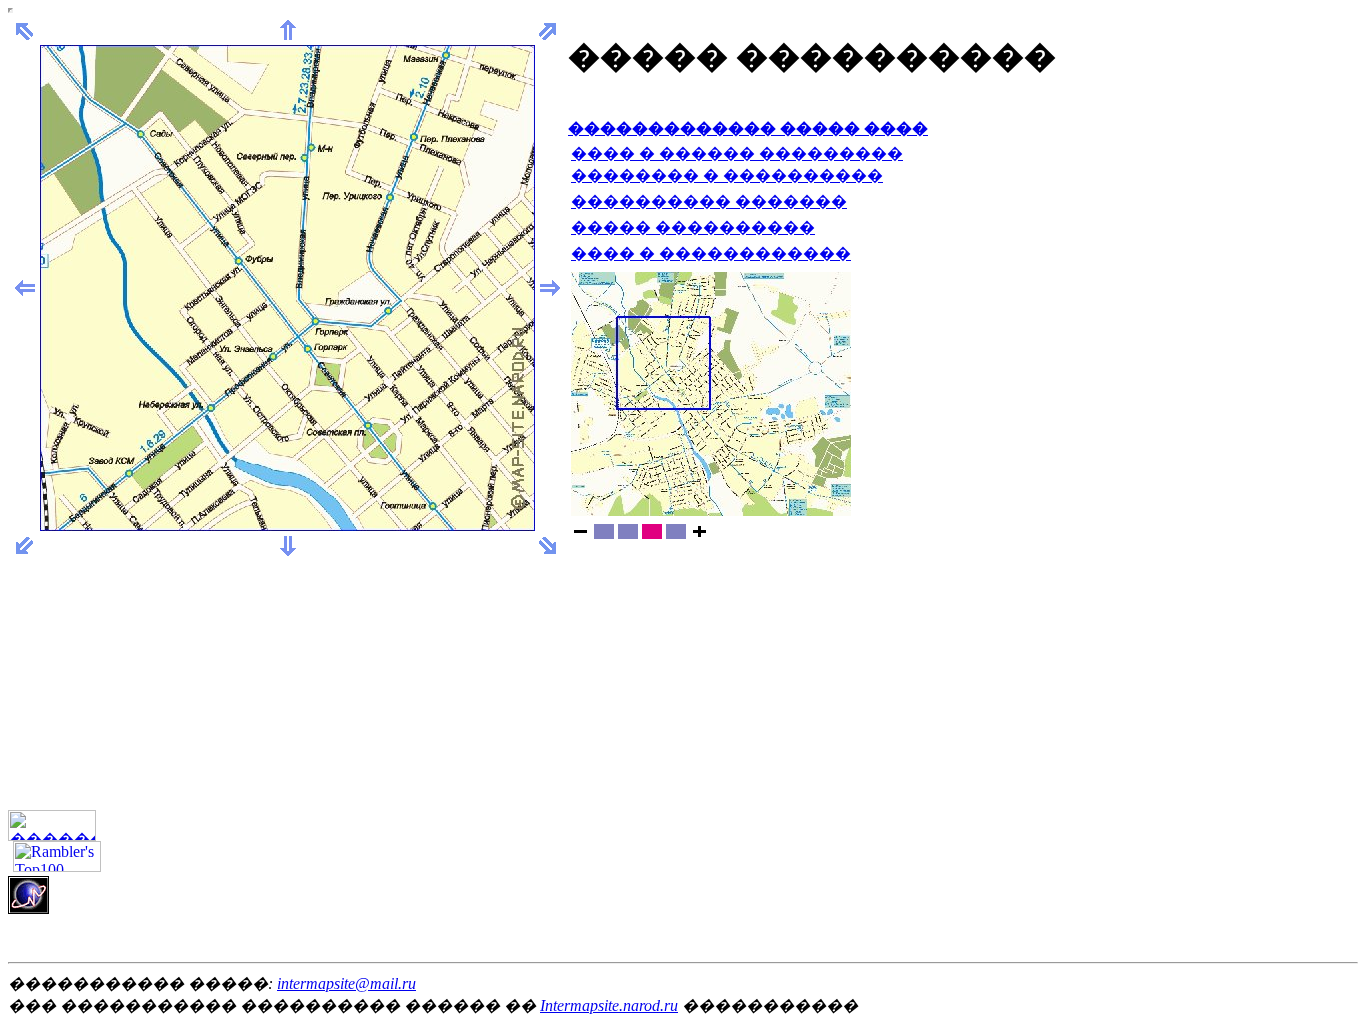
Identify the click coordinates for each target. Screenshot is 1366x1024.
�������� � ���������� (727, 175)
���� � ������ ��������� (737, 153)
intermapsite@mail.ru (346, 983)
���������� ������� (709, 201)
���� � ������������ (711, 253)
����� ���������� (693, 227)
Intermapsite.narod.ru (609, 1005)
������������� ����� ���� (748, 128)
